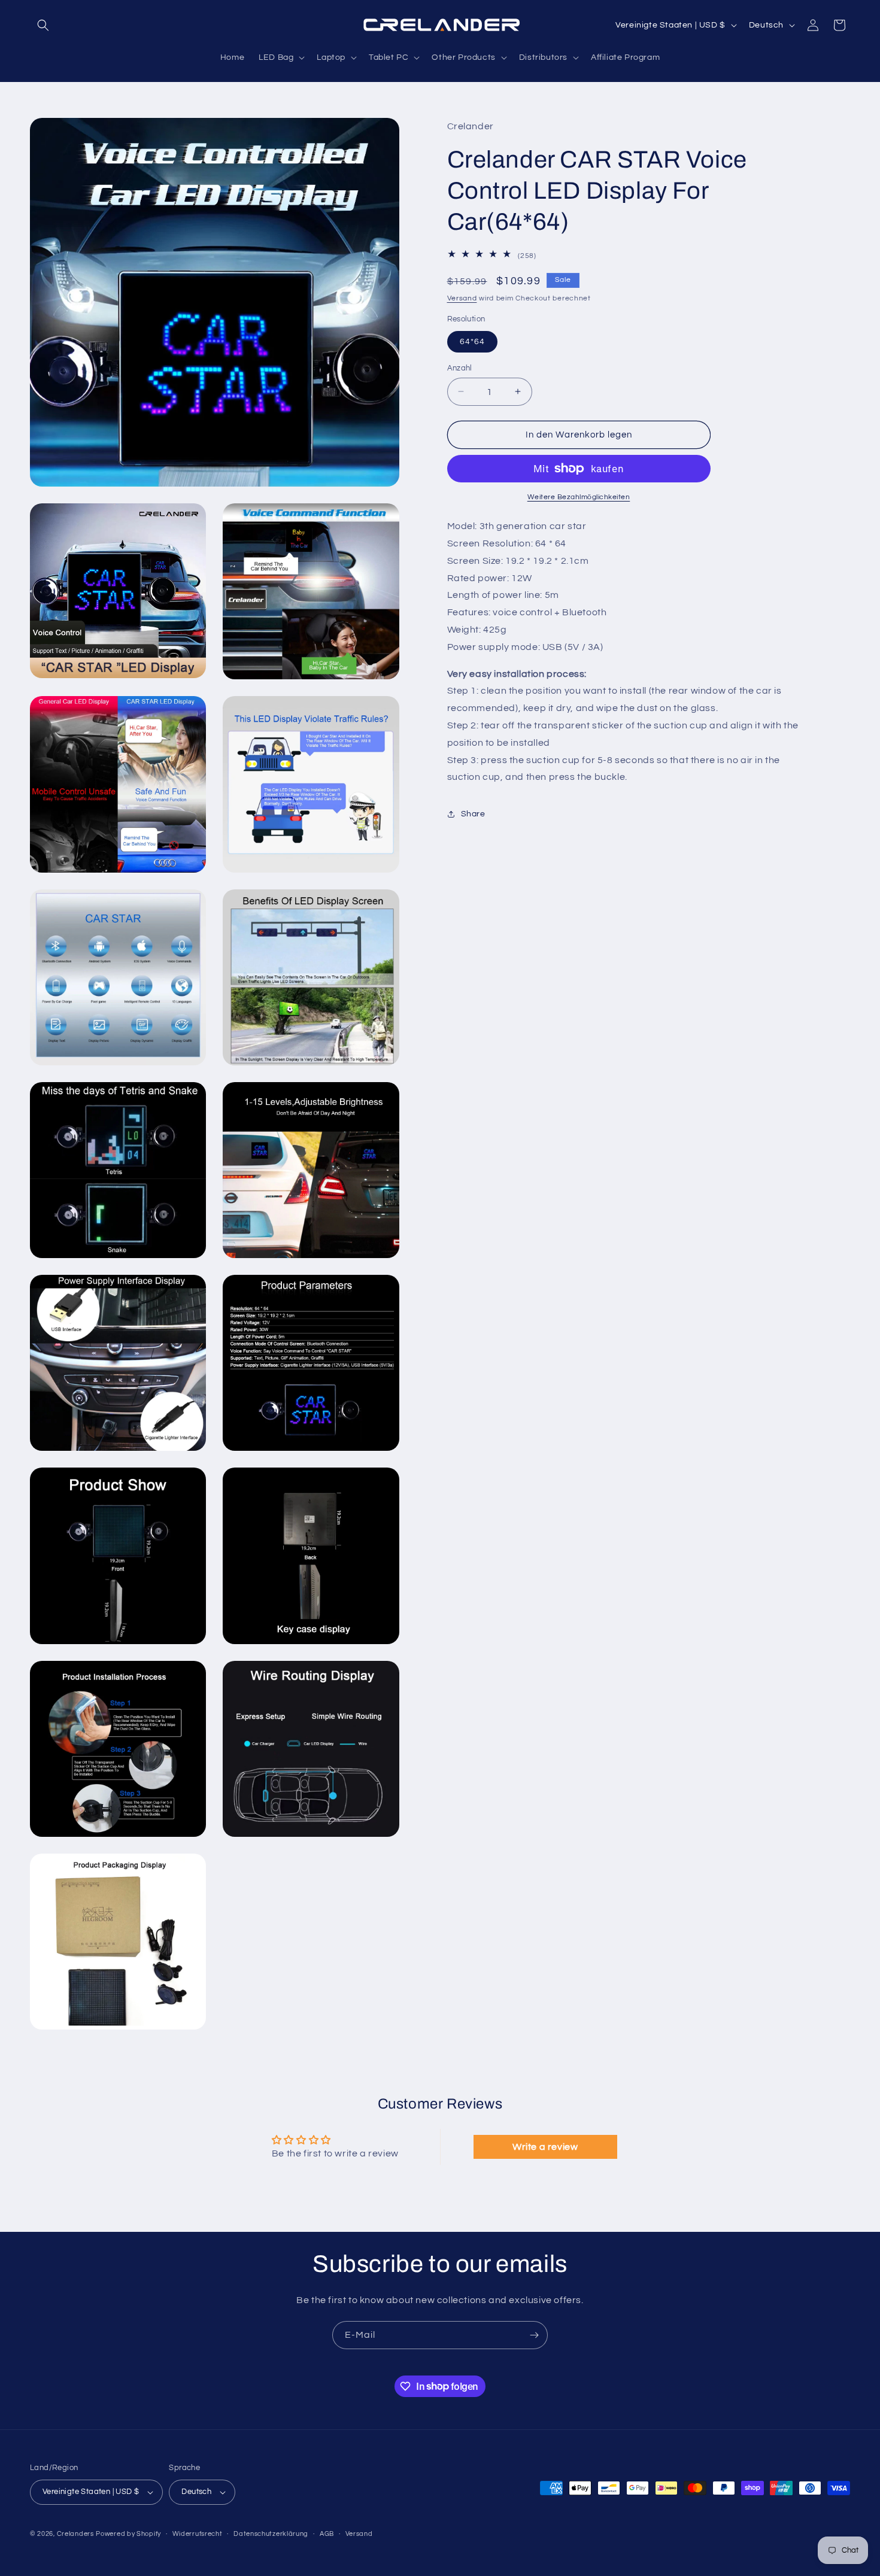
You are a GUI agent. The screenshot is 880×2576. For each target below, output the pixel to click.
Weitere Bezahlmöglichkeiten (579, 497)
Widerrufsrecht (198, 2534)
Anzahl (460, 367)
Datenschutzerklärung (271, 2534)
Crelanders (75, 2534)
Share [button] (473, 813)
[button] (43, 25)
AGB (327, 2534)
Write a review (545, 2147)
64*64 (472, 341)
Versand (462, 298)
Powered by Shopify (128, 2534)
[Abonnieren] (534, 2335)
